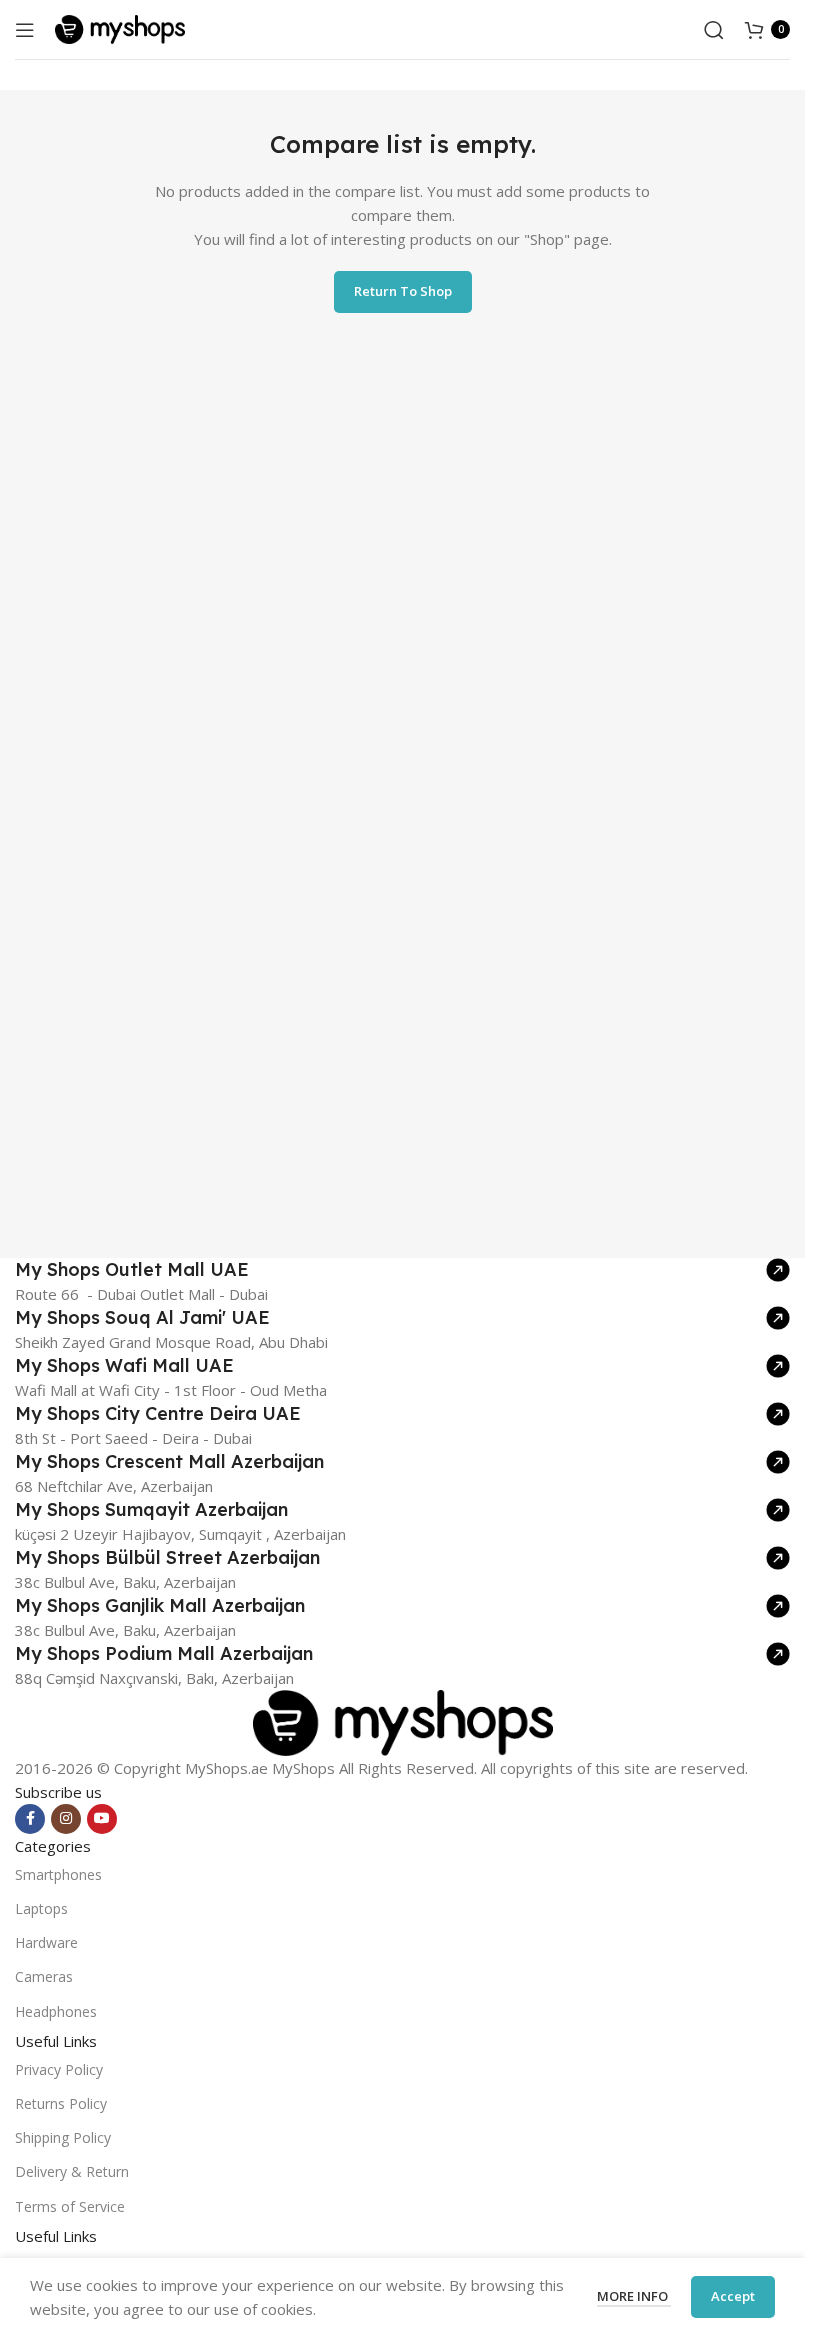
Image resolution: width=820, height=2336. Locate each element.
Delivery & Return (72, 2171)
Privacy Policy (59, 2069)
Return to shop (403, 291)
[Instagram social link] (66, 1819)
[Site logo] (120, 28)
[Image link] (403, 1721)
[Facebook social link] (30, 1819)
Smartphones (58, 1874)
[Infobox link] (402, 1270)
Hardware (46, 1942)
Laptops (41, 1908)
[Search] (714, 30)
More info (634, 2296)
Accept (733, 2296)
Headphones (56, 2011)
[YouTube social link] (102, 1819)
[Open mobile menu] (25, 30)
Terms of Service (70, 2206)
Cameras (44, 1976)
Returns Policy (61, 2103)
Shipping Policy (63, 2137)
